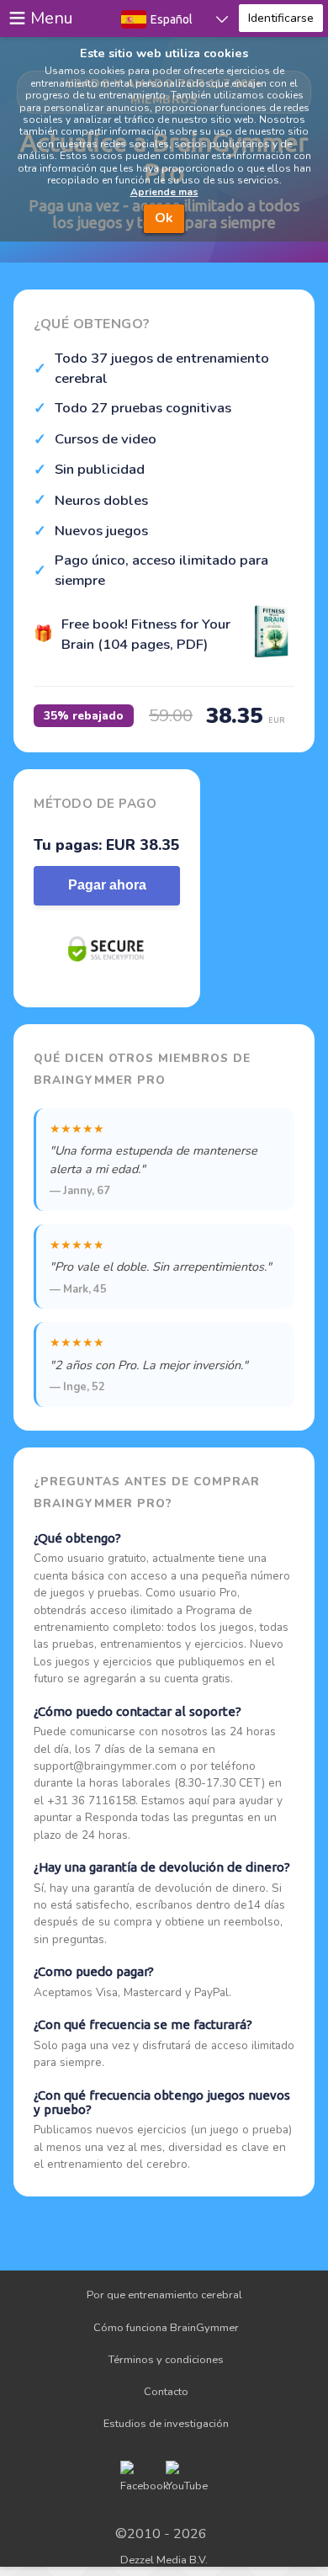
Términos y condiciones (166, 2360)
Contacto (166, 2392)
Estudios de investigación (166, 2424)
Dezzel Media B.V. (164, 2560)
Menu (52, 18)
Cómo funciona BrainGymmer (166, 2328)
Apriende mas (164, 192)
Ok (164, 218)
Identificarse (281, 18)
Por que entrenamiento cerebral (164, 2295)
